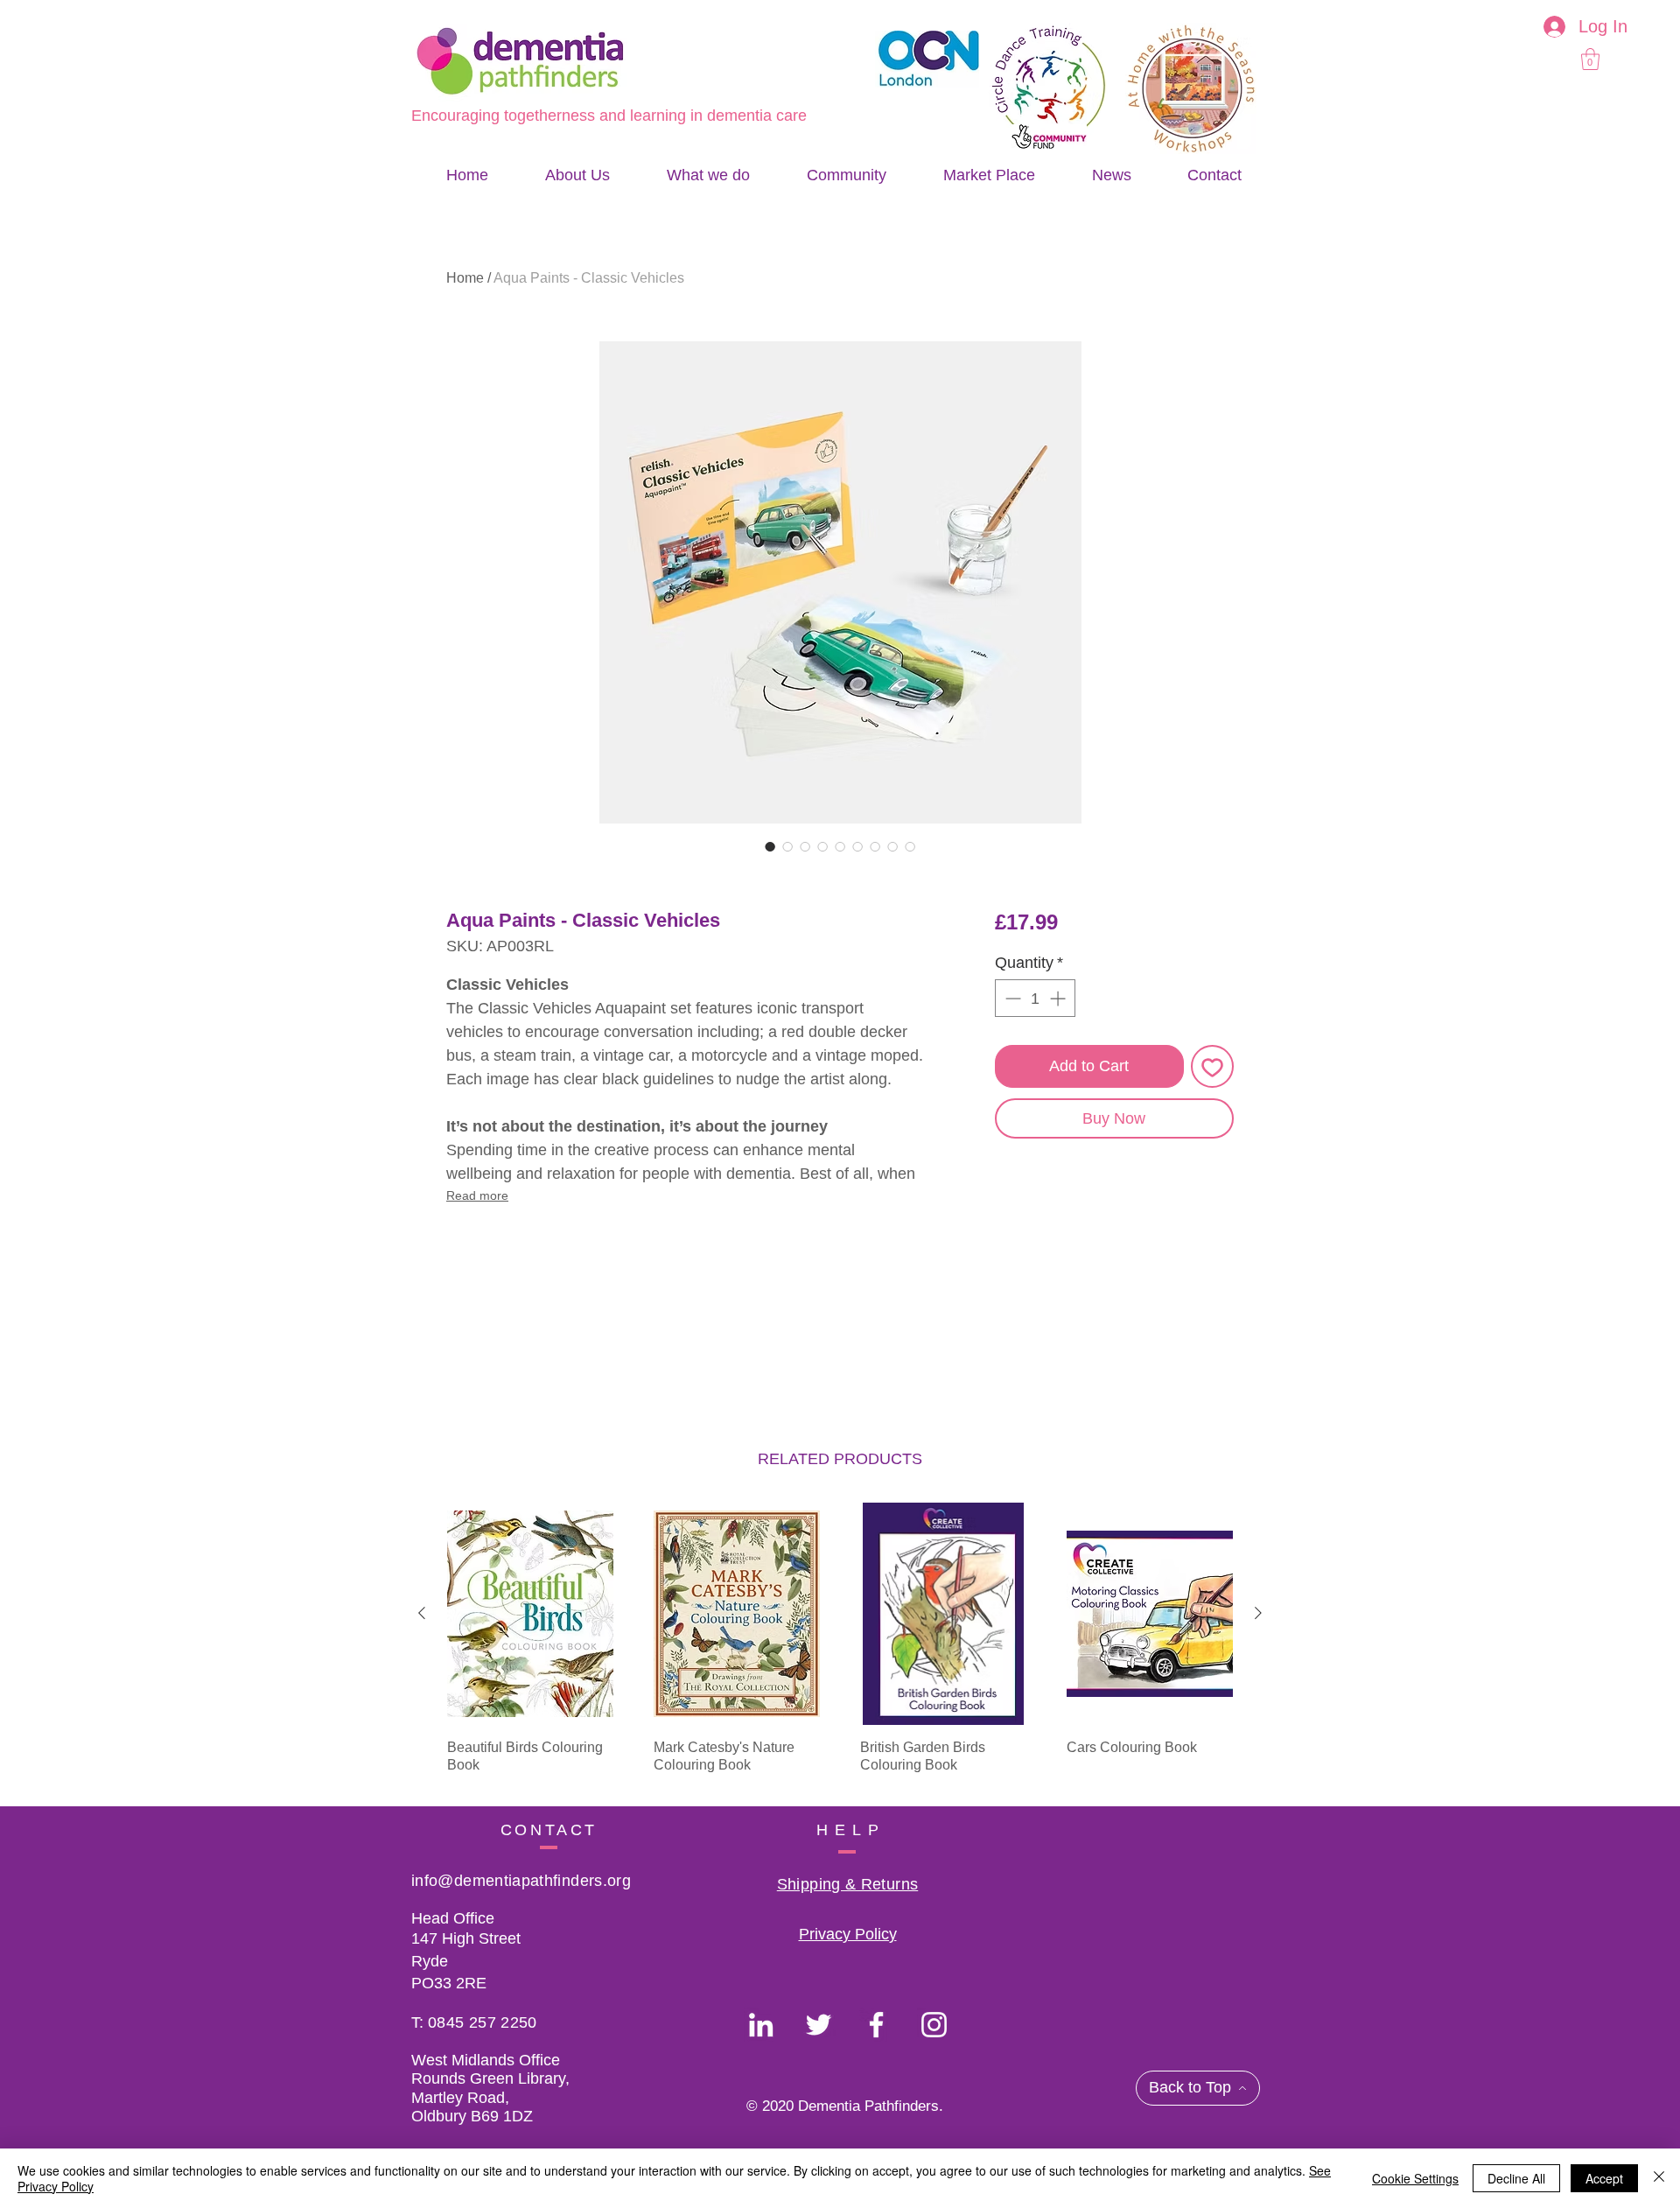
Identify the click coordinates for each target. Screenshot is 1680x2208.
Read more (477, 1195)
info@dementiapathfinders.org (521, 1881)
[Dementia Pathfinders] (761, 2025)
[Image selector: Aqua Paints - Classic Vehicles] (770, 846)
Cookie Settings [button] (1415, 2178)
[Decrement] (1011, 998)
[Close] (1659, 2178)
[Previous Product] (422, 1613)
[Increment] (1059, 998)
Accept (1604, 2178)
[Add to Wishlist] (1212, 1066)
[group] (840, 1647)
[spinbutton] (1035, 998)
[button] (1590, 59)
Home (465, 278)
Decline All (1516, 2178)
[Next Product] (1258, 1613)
